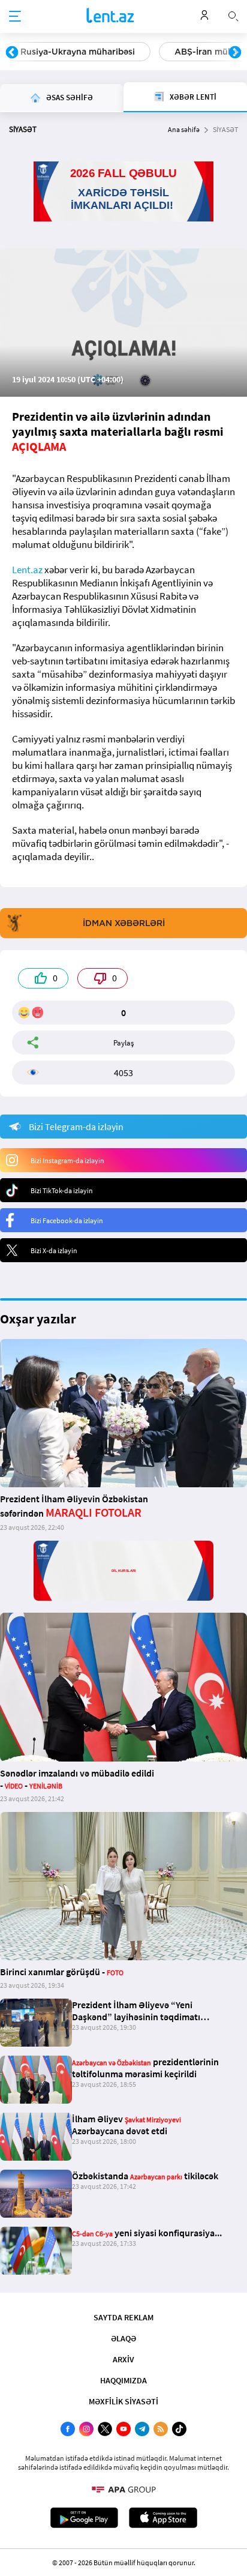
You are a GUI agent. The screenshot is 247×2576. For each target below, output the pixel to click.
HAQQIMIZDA (123, 2380)
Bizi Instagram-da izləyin (67, 1160)
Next (235, 53)
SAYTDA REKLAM (123, 2317)
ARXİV (123, 2359)
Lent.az (27, 570)
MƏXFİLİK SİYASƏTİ (123, 2401)
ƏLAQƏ (123, 2338)
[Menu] (15, 17)
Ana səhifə (184, 129)
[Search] (233, 15)
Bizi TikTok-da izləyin (62, 1190)
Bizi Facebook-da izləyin (67, 1220)
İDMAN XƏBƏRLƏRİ (124, 923)
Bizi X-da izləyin (54, 1250)
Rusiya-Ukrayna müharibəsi (78, 52)
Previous (12, 53)
